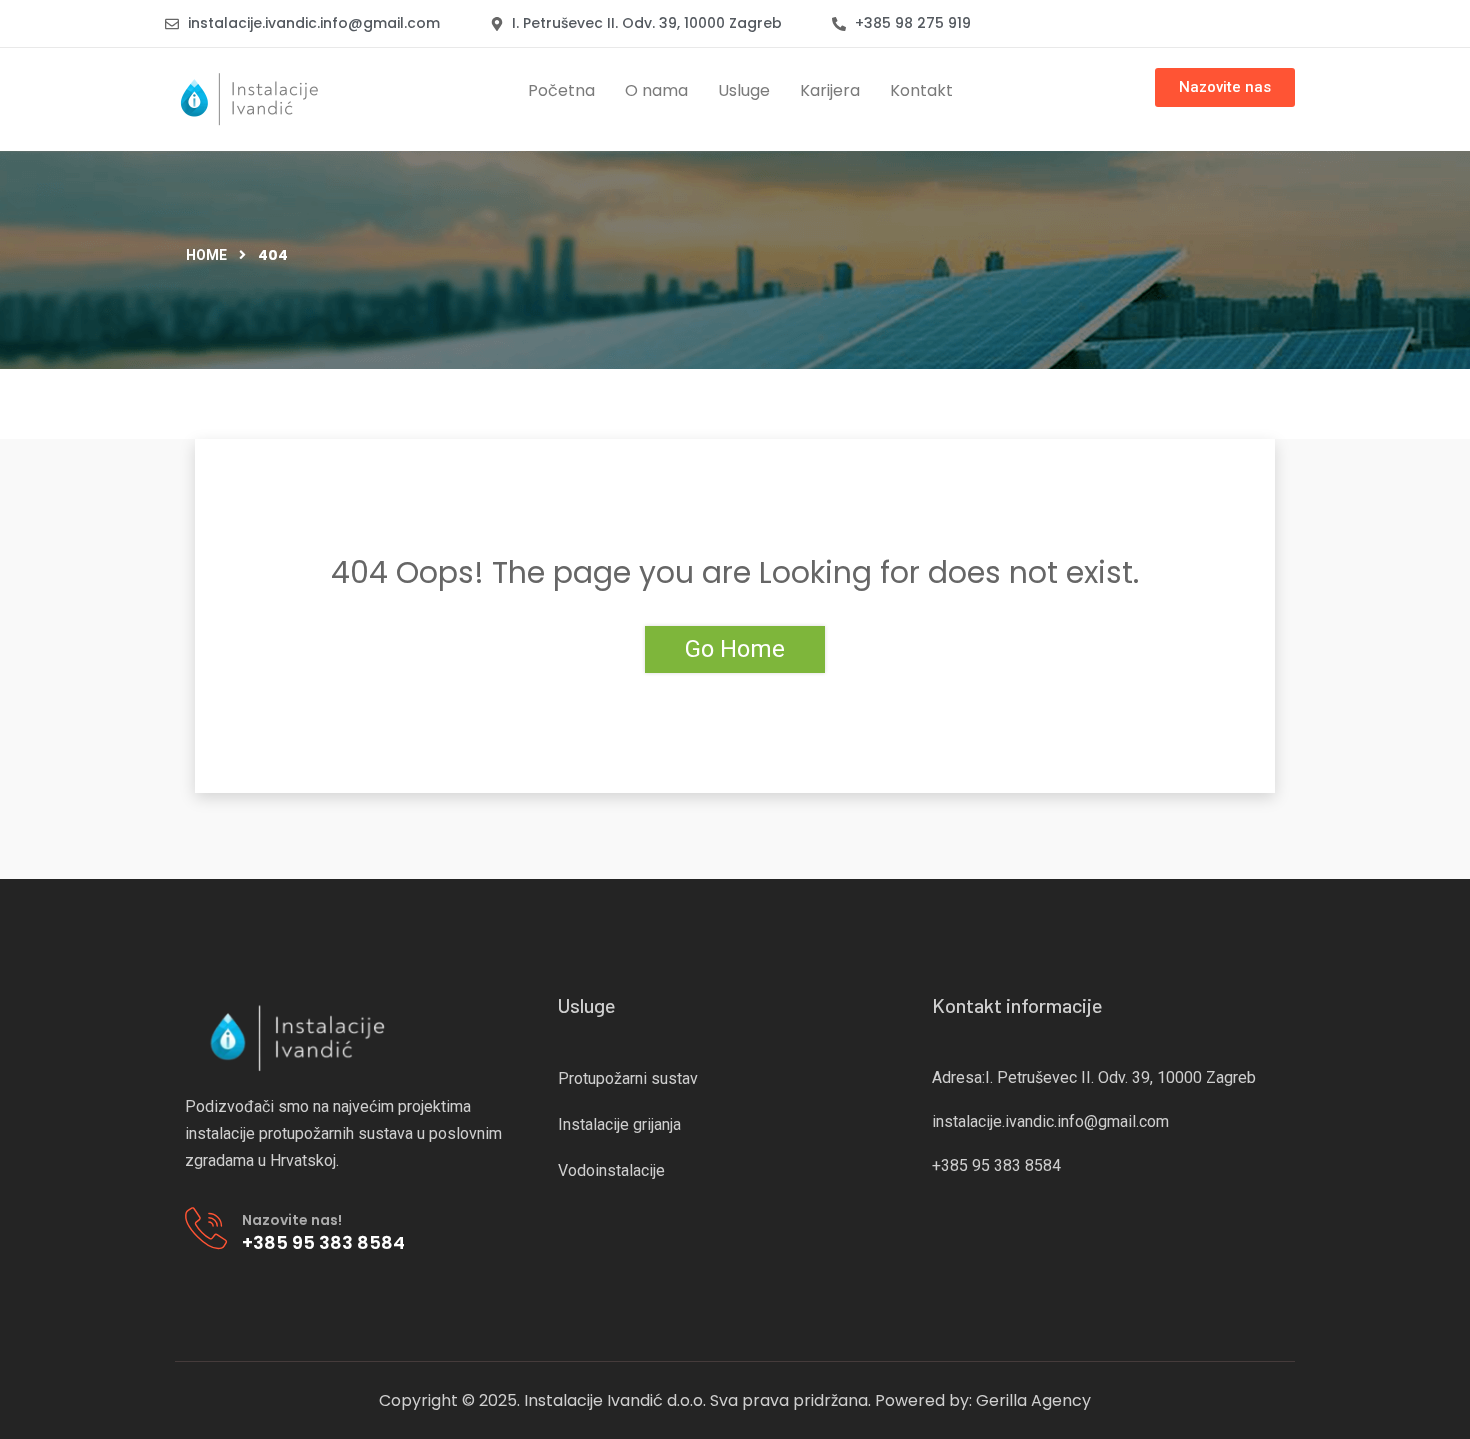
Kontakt (921, 90)
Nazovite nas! (292, 1220)
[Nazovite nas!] (206, 1228)
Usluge (744, 90)
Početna (561, 90)
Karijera (830, 90)
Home (206, 255)
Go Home (735, 649)
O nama (656, 90)
